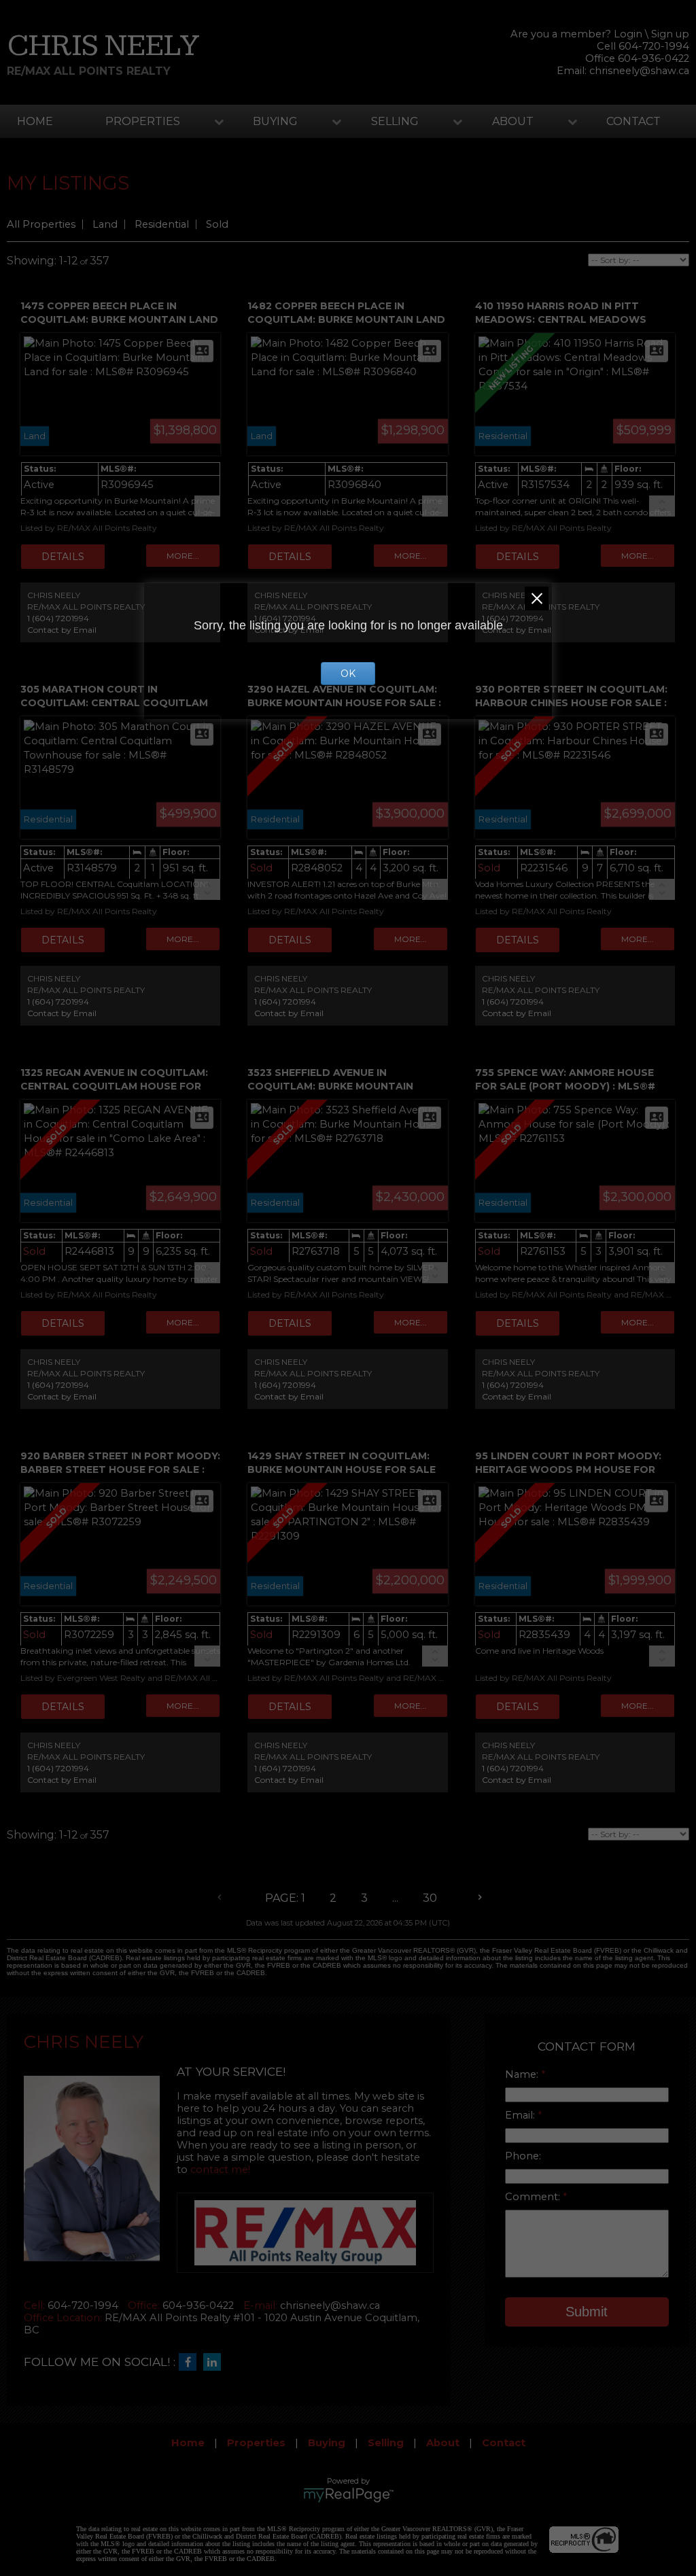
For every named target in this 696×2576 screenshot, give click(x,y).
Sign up (670, 34)
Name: (523, 2074)
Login (628, 34)
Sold (217, 224)
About (513, 121)
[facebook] (191, 2363)
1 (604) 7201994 (58, 618)
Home (35, 121)
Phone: (523, 2156)
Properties (143, 121)
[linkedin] (215, 2363)
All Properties (41, 224)
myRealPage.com (348, 2495)
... (395, 1898)
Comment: (534, 2197)
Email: (521, 2115)
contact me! (220, 2170)
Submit (587, 2312)
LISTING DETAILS (63, 557)
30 (430, 1898)
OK (348, 674)
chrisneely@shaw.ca (639, 71)
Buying (275, 121)
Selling (395, 121)
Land (105, 224)
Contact (633, 121)
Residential (162, 224)
